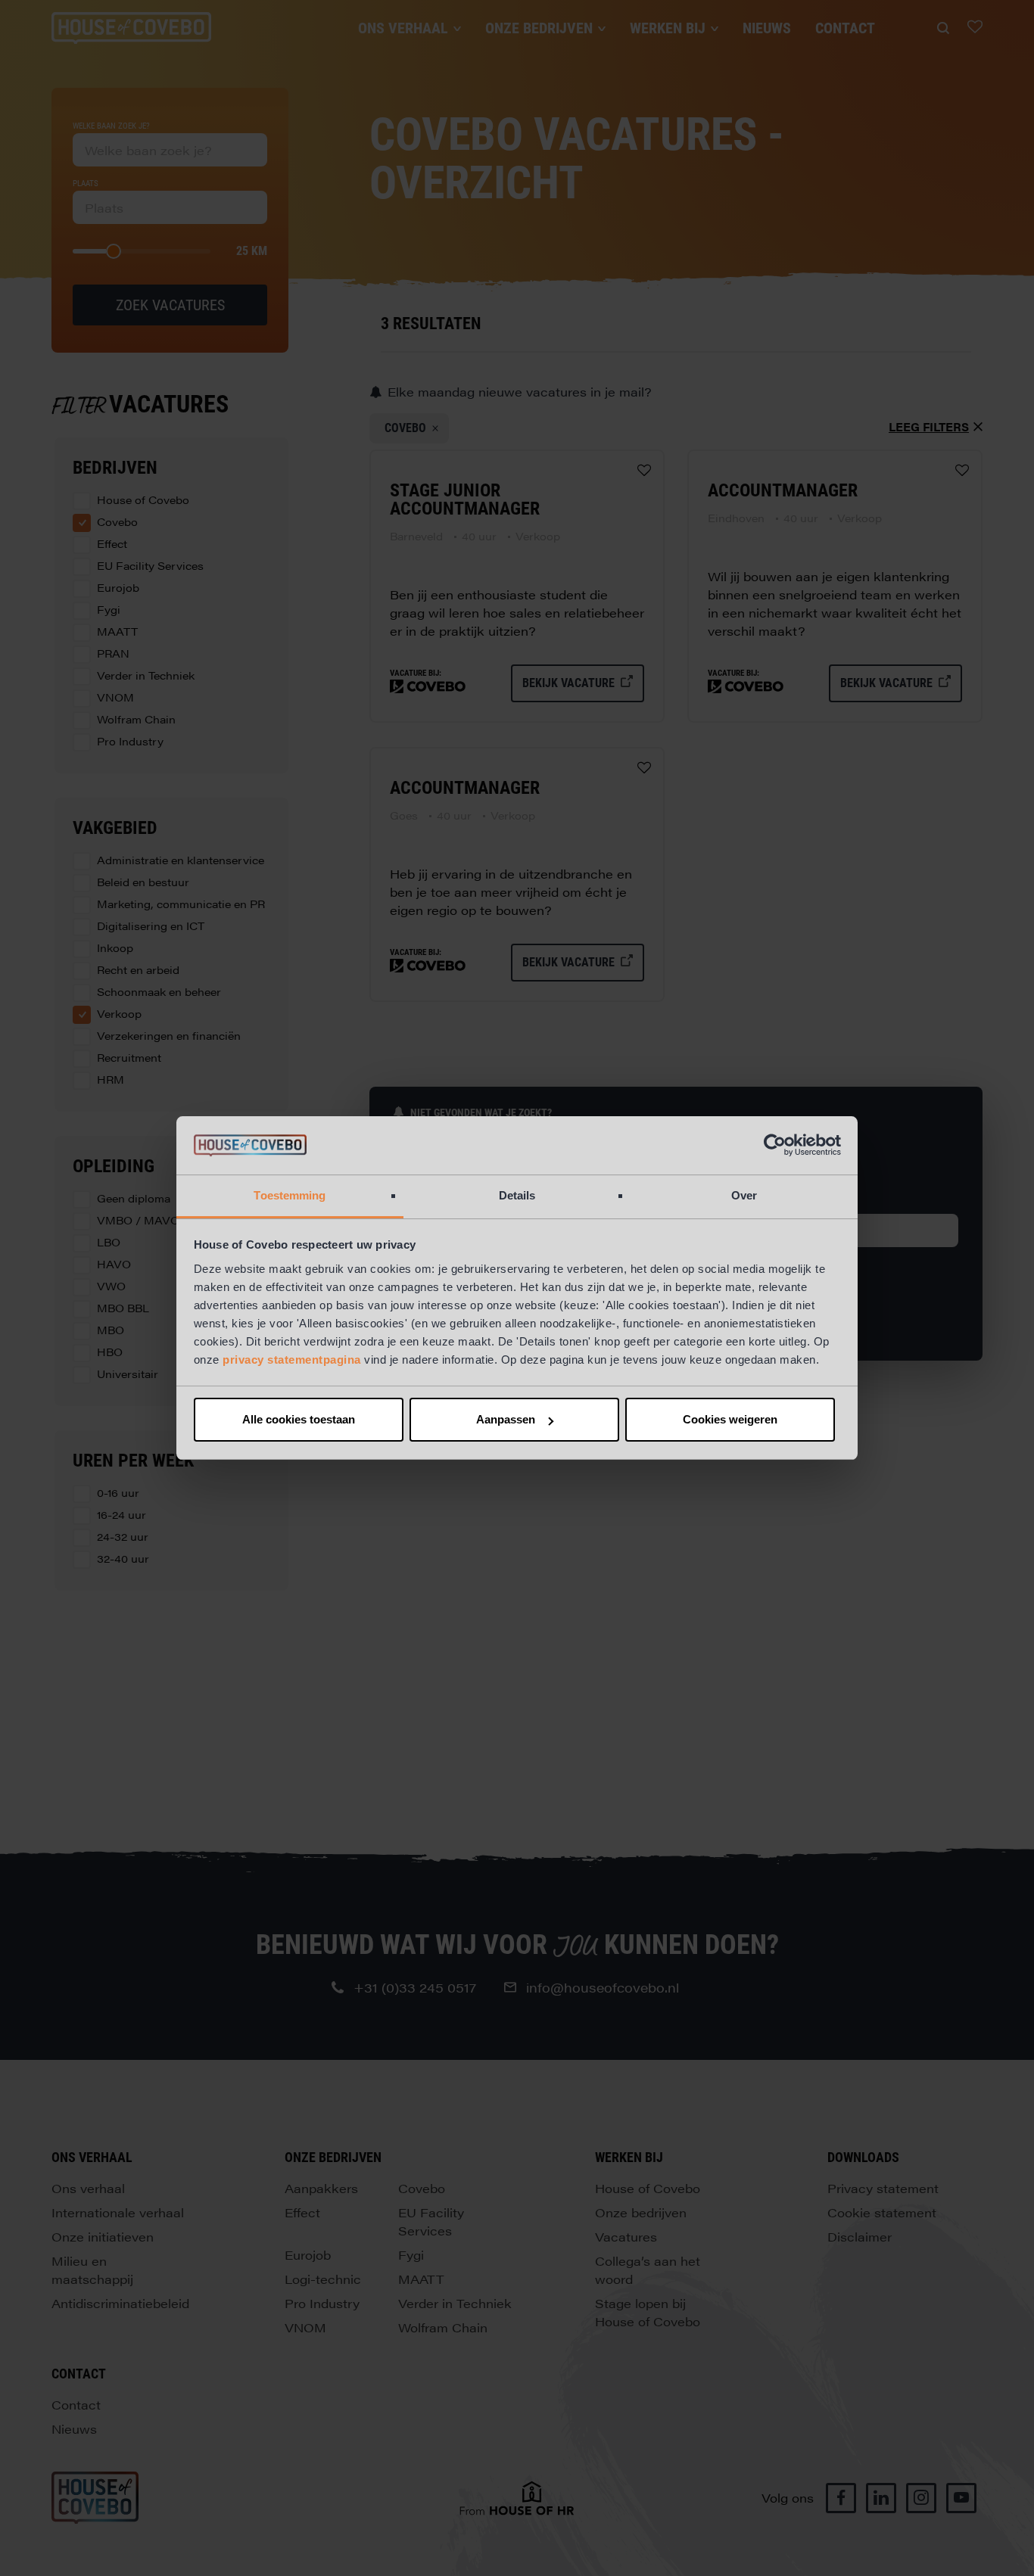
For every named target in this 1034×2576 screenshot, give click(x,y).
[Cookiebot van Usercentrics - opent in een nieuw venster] (775, 1146)
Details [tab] (517, 1195)
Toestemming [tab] (290, 1195)
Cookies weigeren (730, 1419)
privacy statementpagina (292, 1360)
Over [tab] (744, 1195)
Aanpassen (506, 1419)
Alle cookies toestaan (299, 1419)
